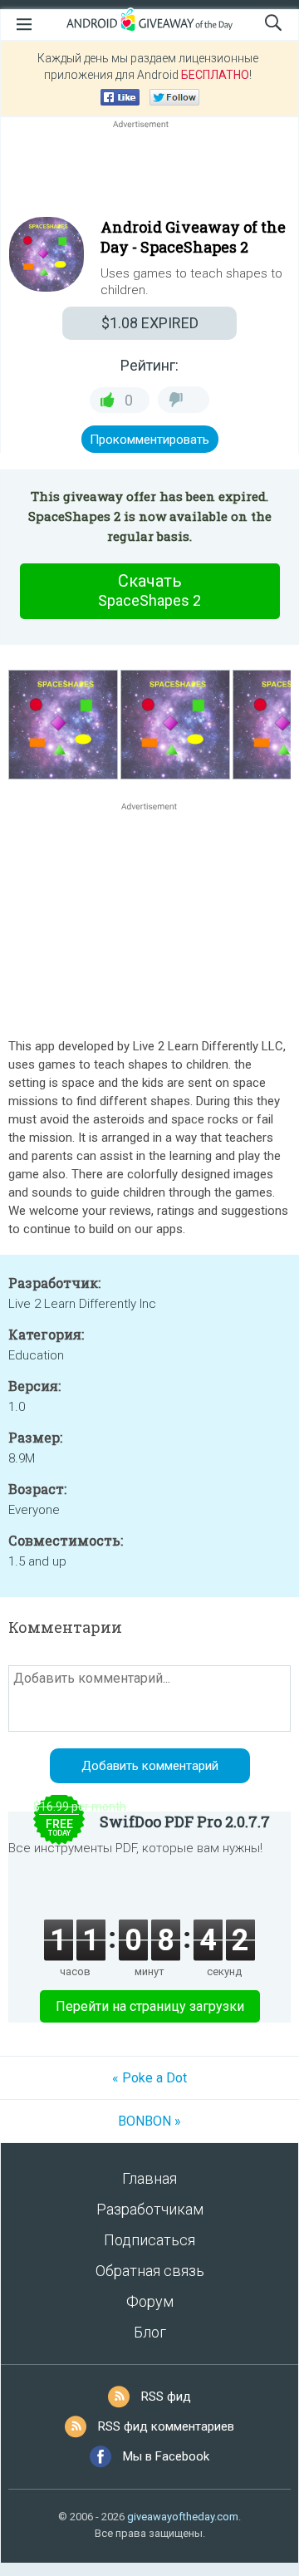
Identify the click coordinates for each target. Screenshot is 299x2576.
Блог (150, 2332)
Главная (149, 2178)
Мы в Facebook (166, 2456)
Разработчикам (150, 2209)
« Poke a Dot (149, 2078)
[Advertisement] (149, 172)
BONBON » (149, 2121)
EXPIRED (150, 323)
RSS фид (166, 2397)
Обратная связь (150, 2271)
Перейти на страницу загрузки (150, 2006)
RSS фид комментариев (166, 2426)
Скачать (149, 590)
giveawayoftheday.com (183, 2517)
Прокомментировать (149, 440)
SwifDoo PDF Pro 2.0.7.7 (185, 1821)
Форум (150, 2301)
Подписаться (149, 2240)
